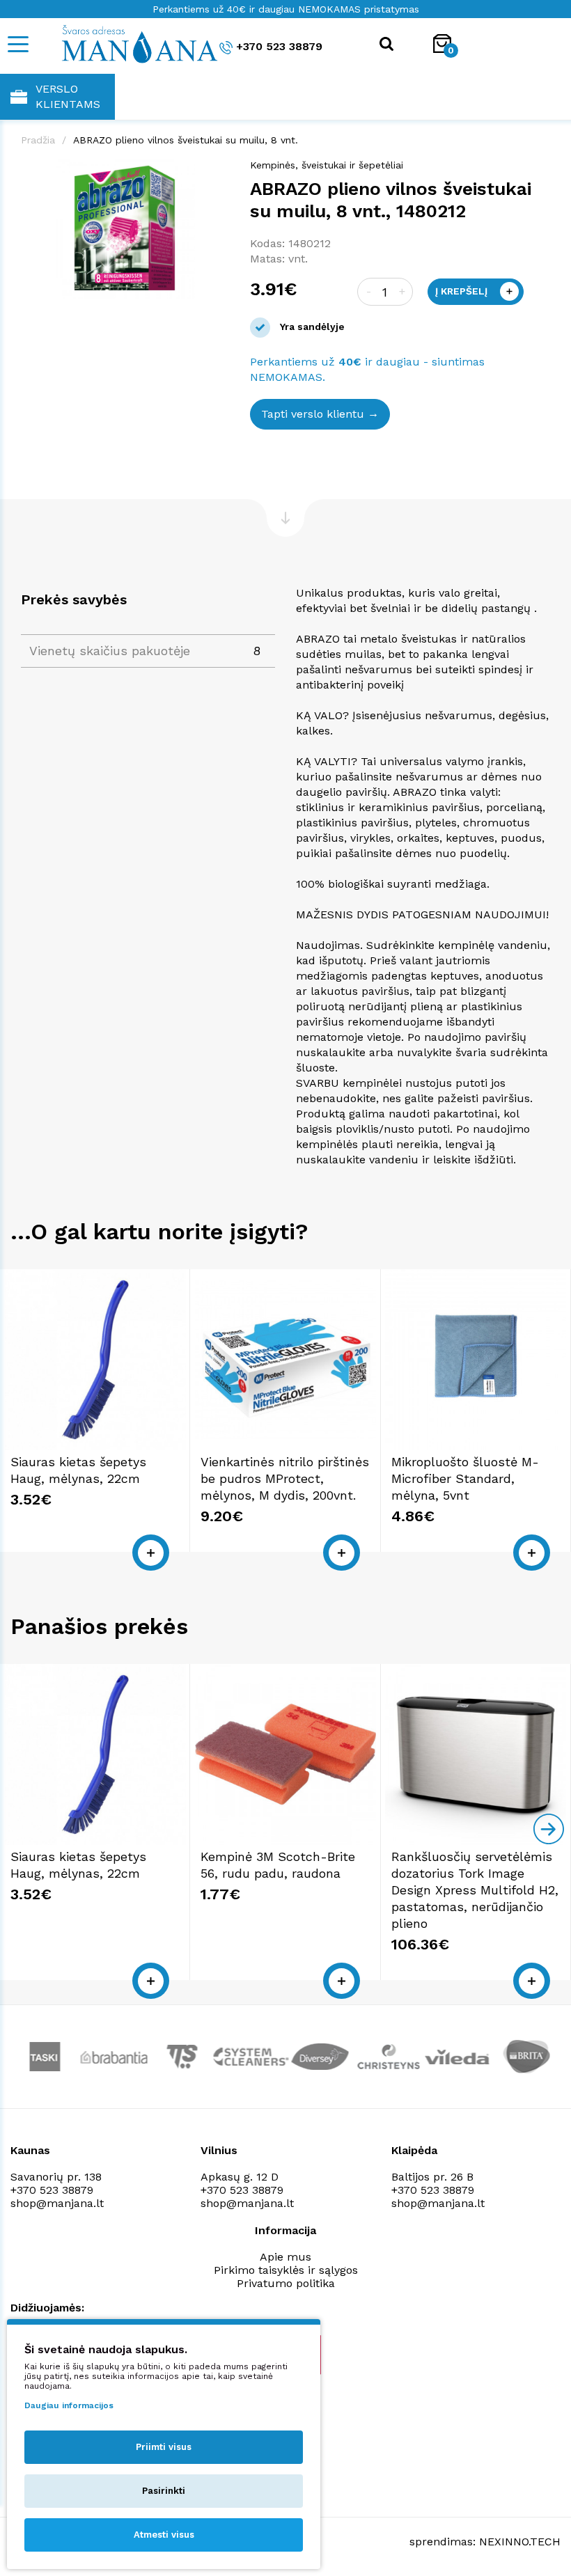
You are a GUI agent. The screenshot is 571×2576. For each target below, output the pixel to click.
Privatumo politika (286, 2283)
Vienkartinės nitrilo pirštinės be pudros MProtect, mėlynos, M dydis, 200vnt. (285, 1478)
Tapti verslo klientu (313, 414)
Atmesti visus (164, 2535)
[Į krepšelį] (151, 1553)
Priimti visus (164, 2447)
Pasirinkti (164, 2491)
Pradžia (38, 140)
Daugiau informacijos (69, 2405)
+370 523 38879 (279, 46)
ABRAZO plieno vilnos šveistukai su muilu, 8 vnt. (186, 140)
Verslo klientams (68, 96)
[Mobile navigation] (17, 44)
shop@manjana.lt (57, 2203)
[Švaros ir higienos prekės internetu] (122, 43)
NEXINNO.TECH (520, 2542)
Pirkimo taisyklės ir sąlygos (286, 2270)
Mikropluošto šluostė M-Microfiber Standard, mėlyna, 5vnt (465, 1478)
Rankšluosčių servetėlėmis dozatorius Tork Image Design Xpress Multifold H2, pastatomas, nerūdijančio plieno (475, 1890)
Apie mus (285, 2257)
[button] (217, 172)
